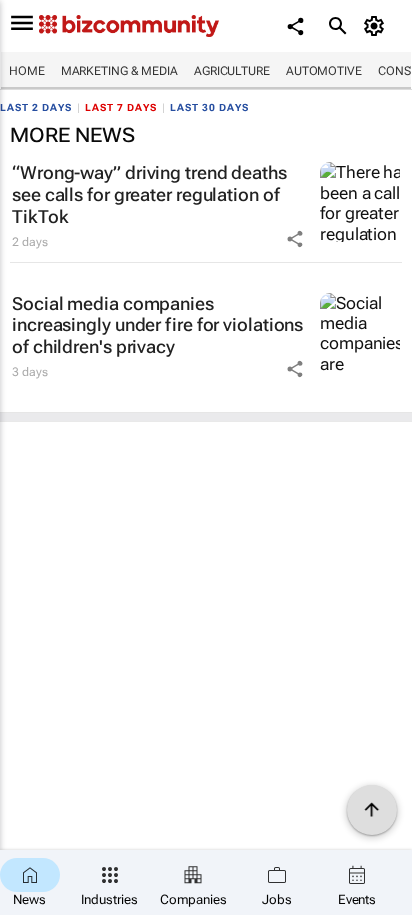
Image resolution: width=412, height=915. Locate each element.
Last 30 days (209, 107)
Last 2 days (36, 107)
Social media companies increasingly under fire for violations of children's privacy (157, 325)
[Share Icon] (295, 239)
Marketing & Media (119, 71)
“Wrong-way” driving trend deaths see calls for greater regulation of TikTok (149, 194)
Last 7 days (121, 107)
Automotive (324, 71)
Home (27, 71)
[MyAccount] (377, 26)
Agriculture (232, 71)
